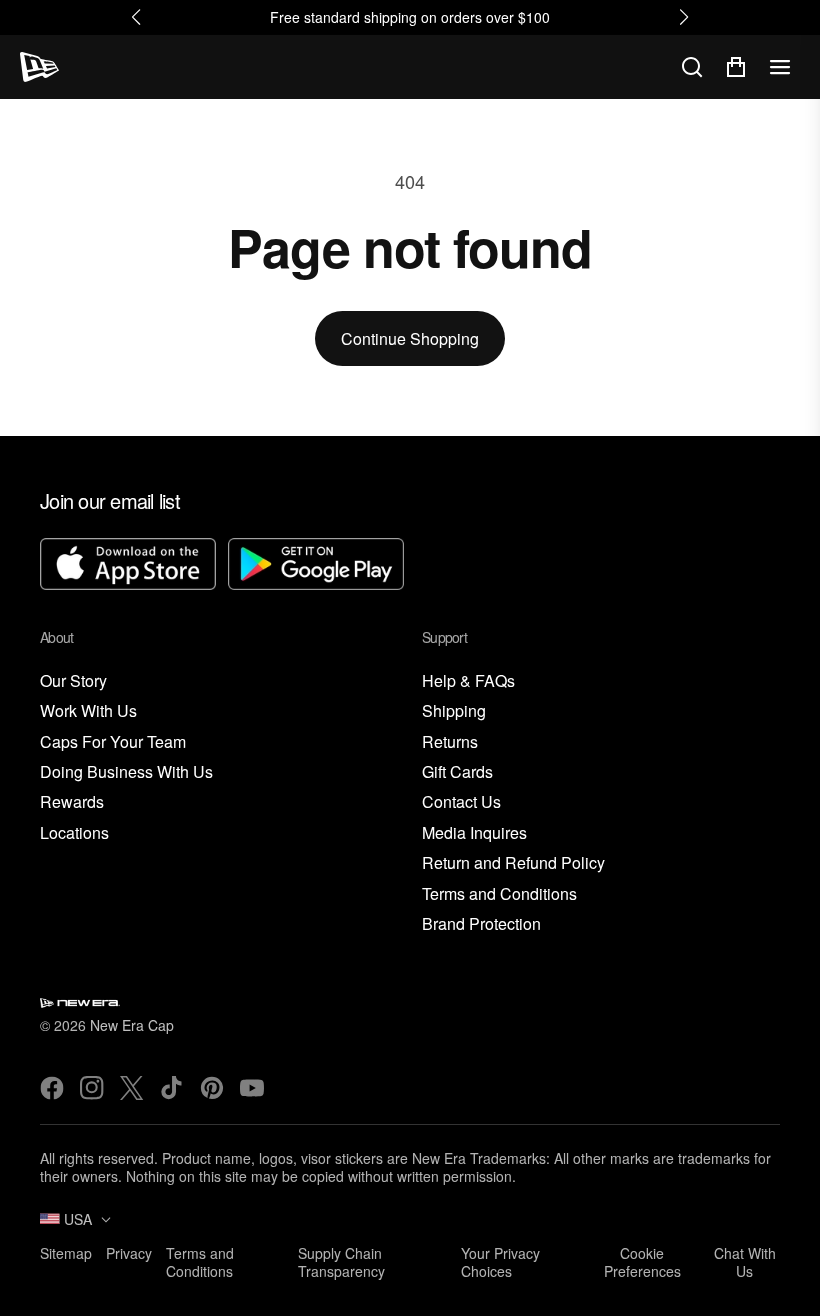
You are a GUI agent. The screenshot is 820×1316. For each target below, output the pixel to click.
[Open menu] (780, 67)
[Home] (39, 67)
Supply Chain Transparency (341, 1262)
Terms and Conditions (499, 894)
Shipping (454, 711)
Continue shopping (410, 338)
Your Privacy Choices (500, 1262)
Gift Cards (457, 772)
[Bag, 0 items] (736, 67)
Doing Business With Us (126, 772)
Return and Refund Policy (513, 863)
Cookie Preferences (642, 1262)
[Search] (692, 67)
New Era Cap (132, 1025)
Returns (450, 742)
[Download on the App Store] (128, 566)
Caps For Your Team (113, 742)
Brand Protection (481, 924)
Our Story (73, 681)
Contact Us (461, 802)
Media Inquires (474, 833)
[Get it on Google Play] (316, 566)
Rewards (72, 802)
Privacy (129, 1253)
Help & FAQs (468, 681)
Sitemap (66, 1253)
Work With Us (88, 711)
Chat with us (745, 1262)
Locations (74, 833)
